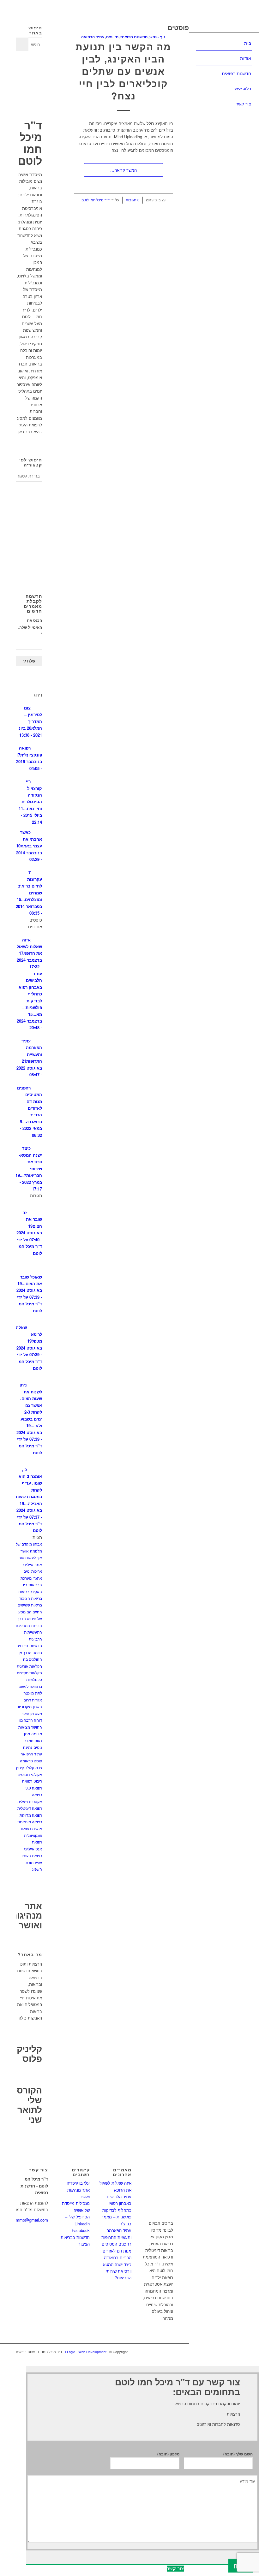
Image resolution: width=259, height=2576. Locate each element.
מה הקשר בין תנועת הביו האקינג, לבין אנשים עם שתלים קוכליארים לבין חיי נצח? (123, 71)
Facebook (81, 2230)
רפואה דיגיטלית (30, 1808)
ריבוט (38, 1781)
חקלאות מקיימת (29, 1673)
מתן (27, 1733)
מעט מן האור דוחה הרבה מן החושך (31, 1720)
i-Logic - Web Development (86, 2352)
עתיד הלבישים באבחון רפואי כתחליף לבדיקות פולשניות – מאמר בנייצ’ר (116, 2210)
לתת (39, 1693)
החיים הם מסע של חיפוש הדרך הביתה (30, 1618)
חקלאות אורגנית (29, 1666)
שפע (38, 1862)
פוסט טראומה (31, 1761)
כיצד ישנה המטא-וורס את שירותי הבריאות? (117, 2271)
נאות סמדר (33, 1740)
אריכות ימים (33, 1571)
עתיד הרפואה (93, 37)
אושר (25, 1551)
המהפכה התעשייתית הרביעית (29, 1632)
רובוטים (24, 1774)
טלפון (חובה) (168, 2454)
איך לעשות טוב (30, 1557)
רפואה (27, 1781)
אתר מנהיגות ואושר (26, 1915)
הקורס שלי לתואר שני (29, 2104)
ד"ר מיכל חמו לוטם (96, 200)
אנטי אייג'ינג (32, 1564)
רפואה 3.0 (34, 1788)
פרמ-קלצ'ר (34, 1767)
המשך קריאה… (123, 170)
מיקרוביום (24, 1706)
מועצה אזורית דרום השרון (33, 1700)
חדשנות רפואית (134, 37)
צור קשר (175, 2569)
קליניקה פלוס (26, 2053)
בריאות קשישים (30, 1605)
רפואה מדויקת (31, 1815)
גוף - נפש (157, 37)
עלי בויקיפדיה (78, 2183)
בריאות (24, 1591)
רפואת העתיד (31, 1855)
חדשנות (36, 1645)
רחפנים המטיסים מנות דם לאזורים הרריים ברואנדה (117, 2251)
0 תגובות (133, 200)
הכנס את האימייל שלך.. (30, 627)
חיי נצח (112, 37)
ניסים (38, 1747)
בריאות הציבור (31, 1598)
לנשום (24, 1686)
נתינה (28, 1747)
